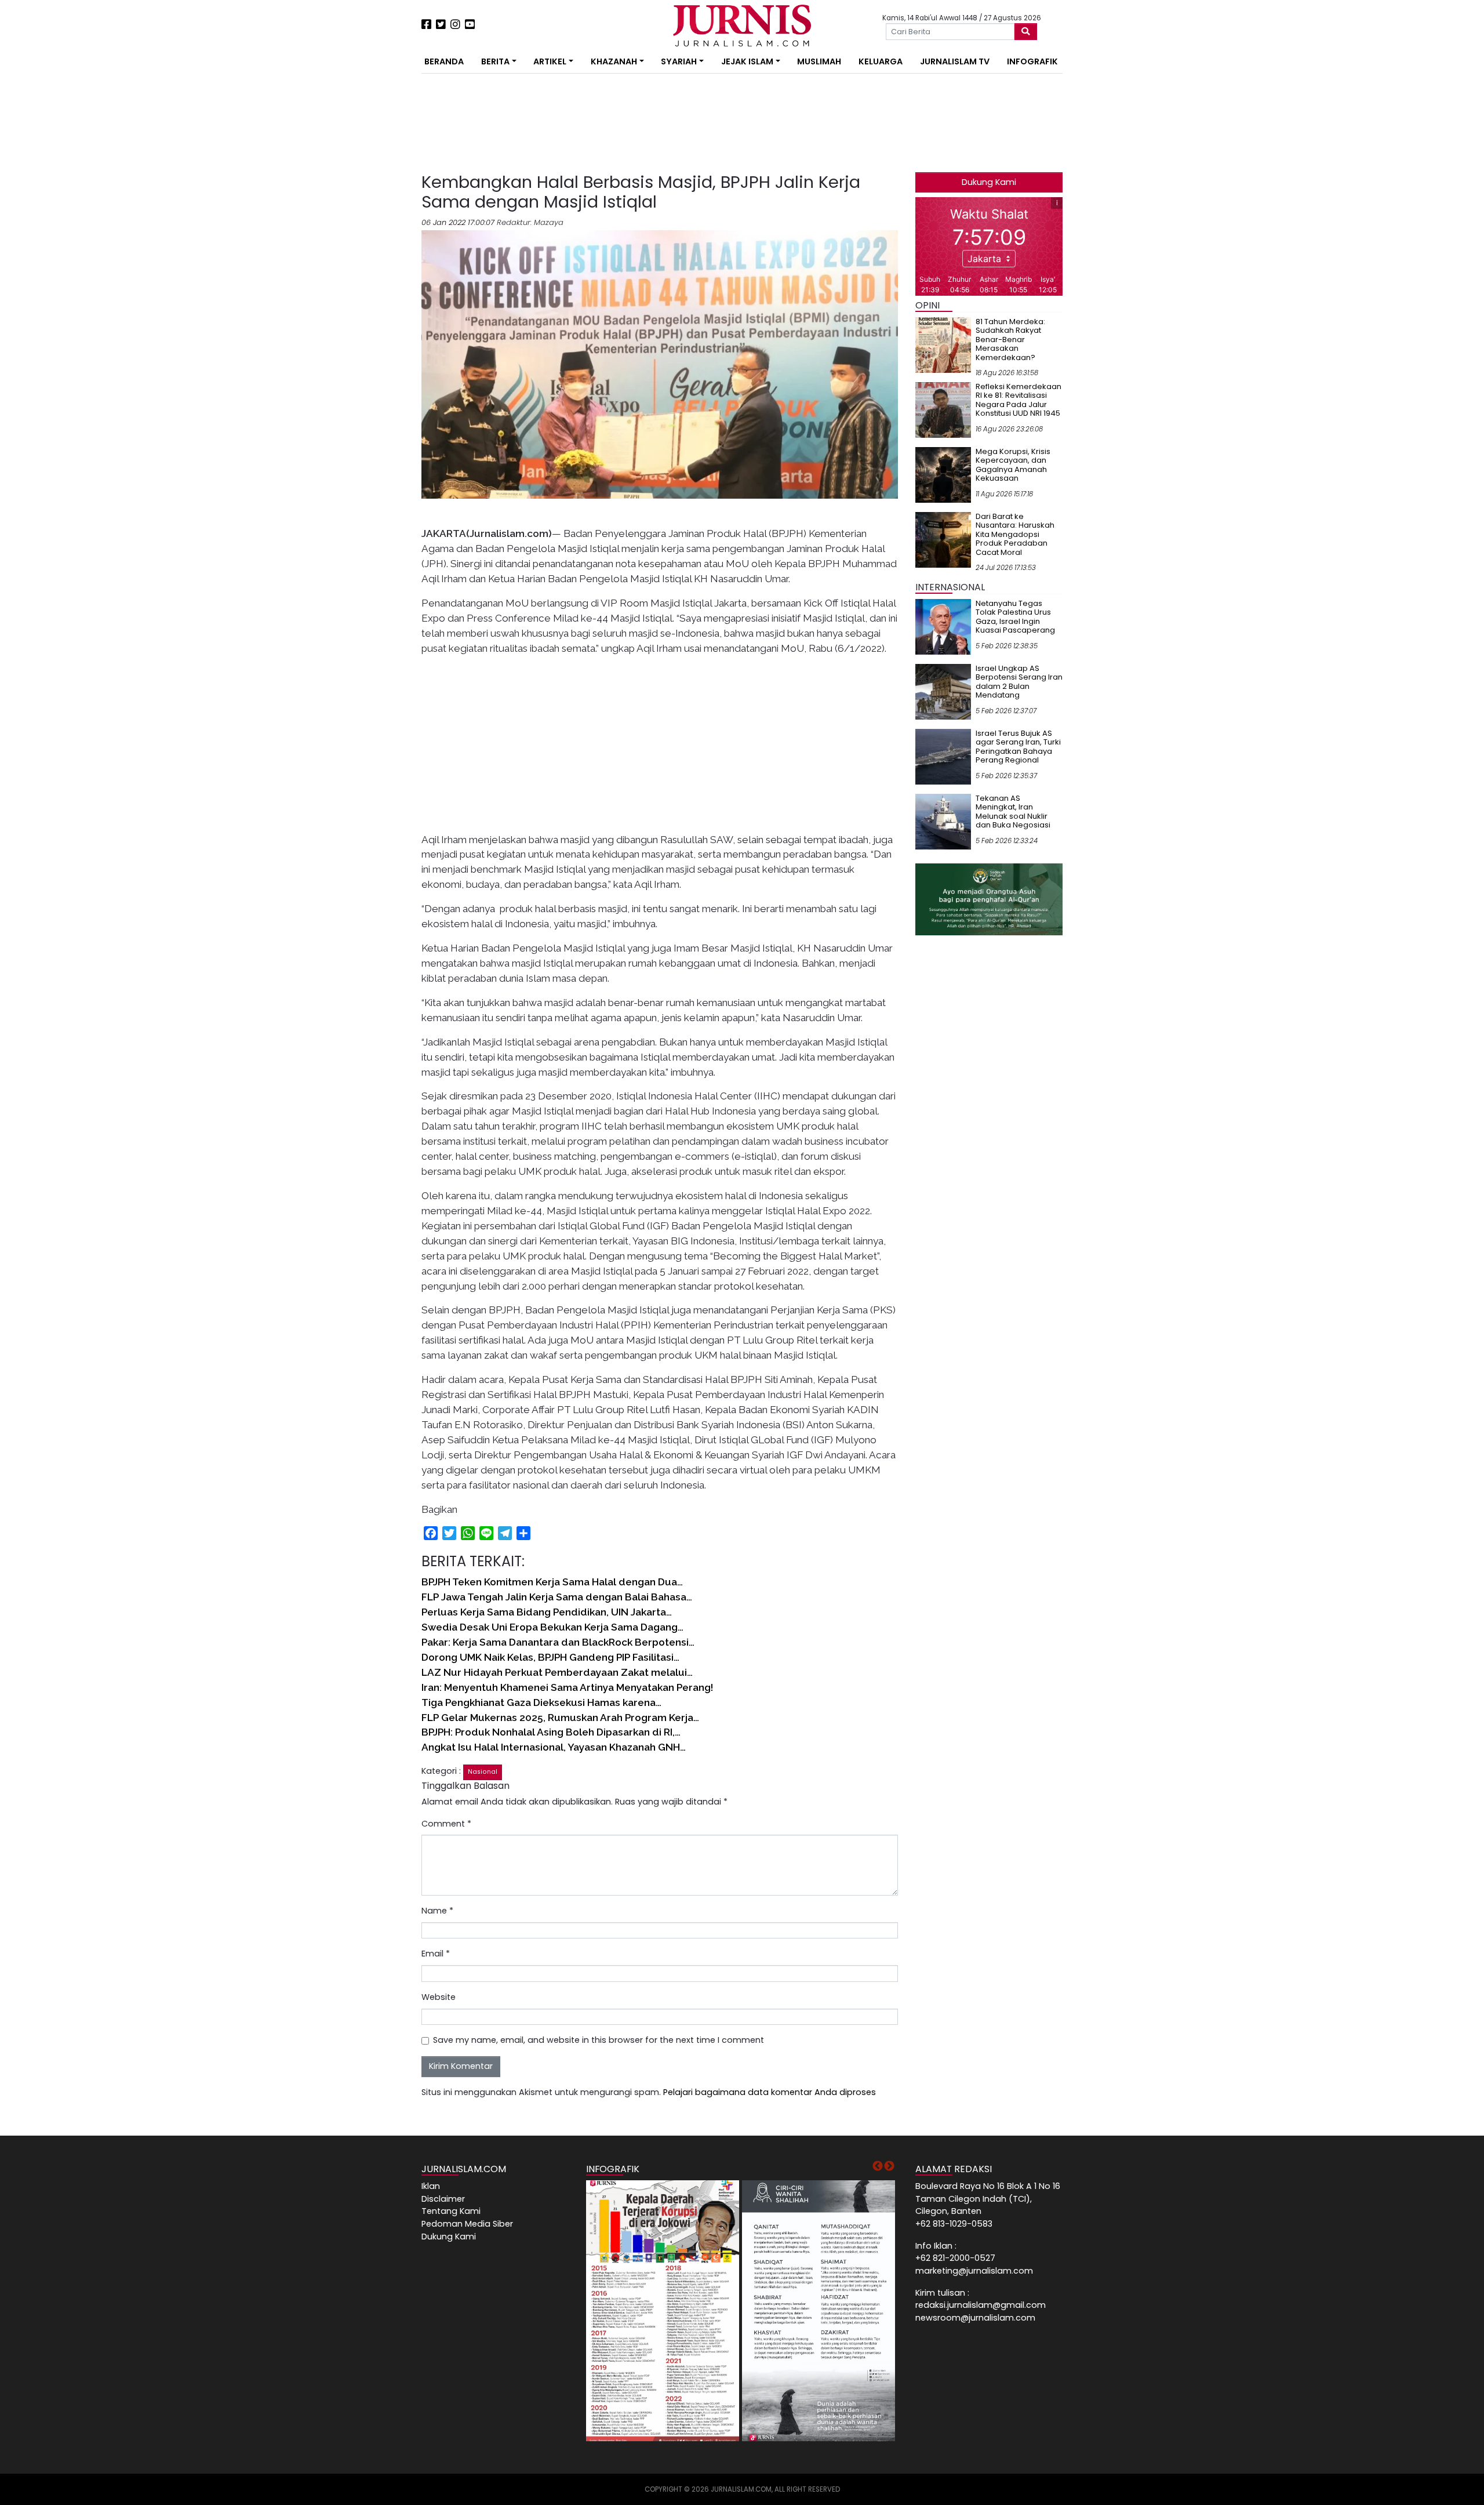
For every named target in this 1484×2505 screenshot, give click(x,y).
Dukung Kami (989, 182)
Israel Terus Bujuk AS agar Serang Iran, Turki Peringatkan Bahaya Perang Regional (1018, 747)
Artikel (550, 61)
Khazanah (614, 61)
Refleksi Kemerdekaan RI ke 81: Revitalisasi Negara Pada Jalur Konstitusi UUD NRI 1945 (1019, 400)
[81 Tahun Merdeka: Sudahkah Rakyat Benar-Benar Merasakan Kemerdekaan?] (943, 344)
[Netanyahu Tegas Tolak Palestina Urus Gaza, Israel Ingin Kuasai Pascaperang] (943, 626)
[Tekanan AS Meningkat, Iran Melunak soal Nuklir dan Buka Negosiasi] (943, 821)
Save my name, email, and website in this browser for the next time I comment (599, 2040)
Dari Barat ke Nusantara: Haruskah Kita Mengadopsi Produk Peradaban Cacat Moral (1015, 534)
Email (436, 1954)
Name (437, 1911)
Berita (495, 61)
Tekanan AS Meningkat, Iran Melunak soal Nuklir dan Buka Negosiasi (1013, 812)
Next (889, 2166)
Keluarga (881, 61)
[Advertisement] (385, 215)
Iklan (431, 2186)
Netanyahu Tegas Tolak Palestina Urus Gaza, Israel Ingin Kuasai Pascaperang (1015, 617)
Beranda (444, 61)
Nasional (483, 1772)
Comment (446, 1824)
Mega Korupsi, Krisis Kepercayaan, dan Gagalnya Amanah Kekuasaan (1013, 465)
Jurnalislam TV (955, 61)
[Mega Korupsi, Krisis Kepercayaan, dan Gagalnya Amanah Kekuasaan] (943, 474)
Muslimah (819, 61)
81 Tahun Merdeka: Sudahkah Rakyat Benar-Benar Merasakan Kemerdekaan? (1010, 340)
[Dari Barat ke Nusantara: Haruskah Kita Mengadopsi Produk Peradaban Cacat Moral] (943, 539)
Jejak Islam (747, 61)
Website (439, 1997)
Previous (878, 2166)
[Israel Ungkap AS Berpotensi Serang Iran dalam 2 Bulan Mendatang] (943, 691)
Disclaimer (443, 2199)
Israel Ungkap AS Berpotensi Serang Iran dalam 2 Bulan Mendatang (1019, 682)
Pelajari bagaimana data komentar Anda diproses (770, 2092)
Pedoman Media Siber (467, 2224)
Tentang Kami (451, 2211)
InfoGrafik (1032, 61)
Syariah (679, 61)
